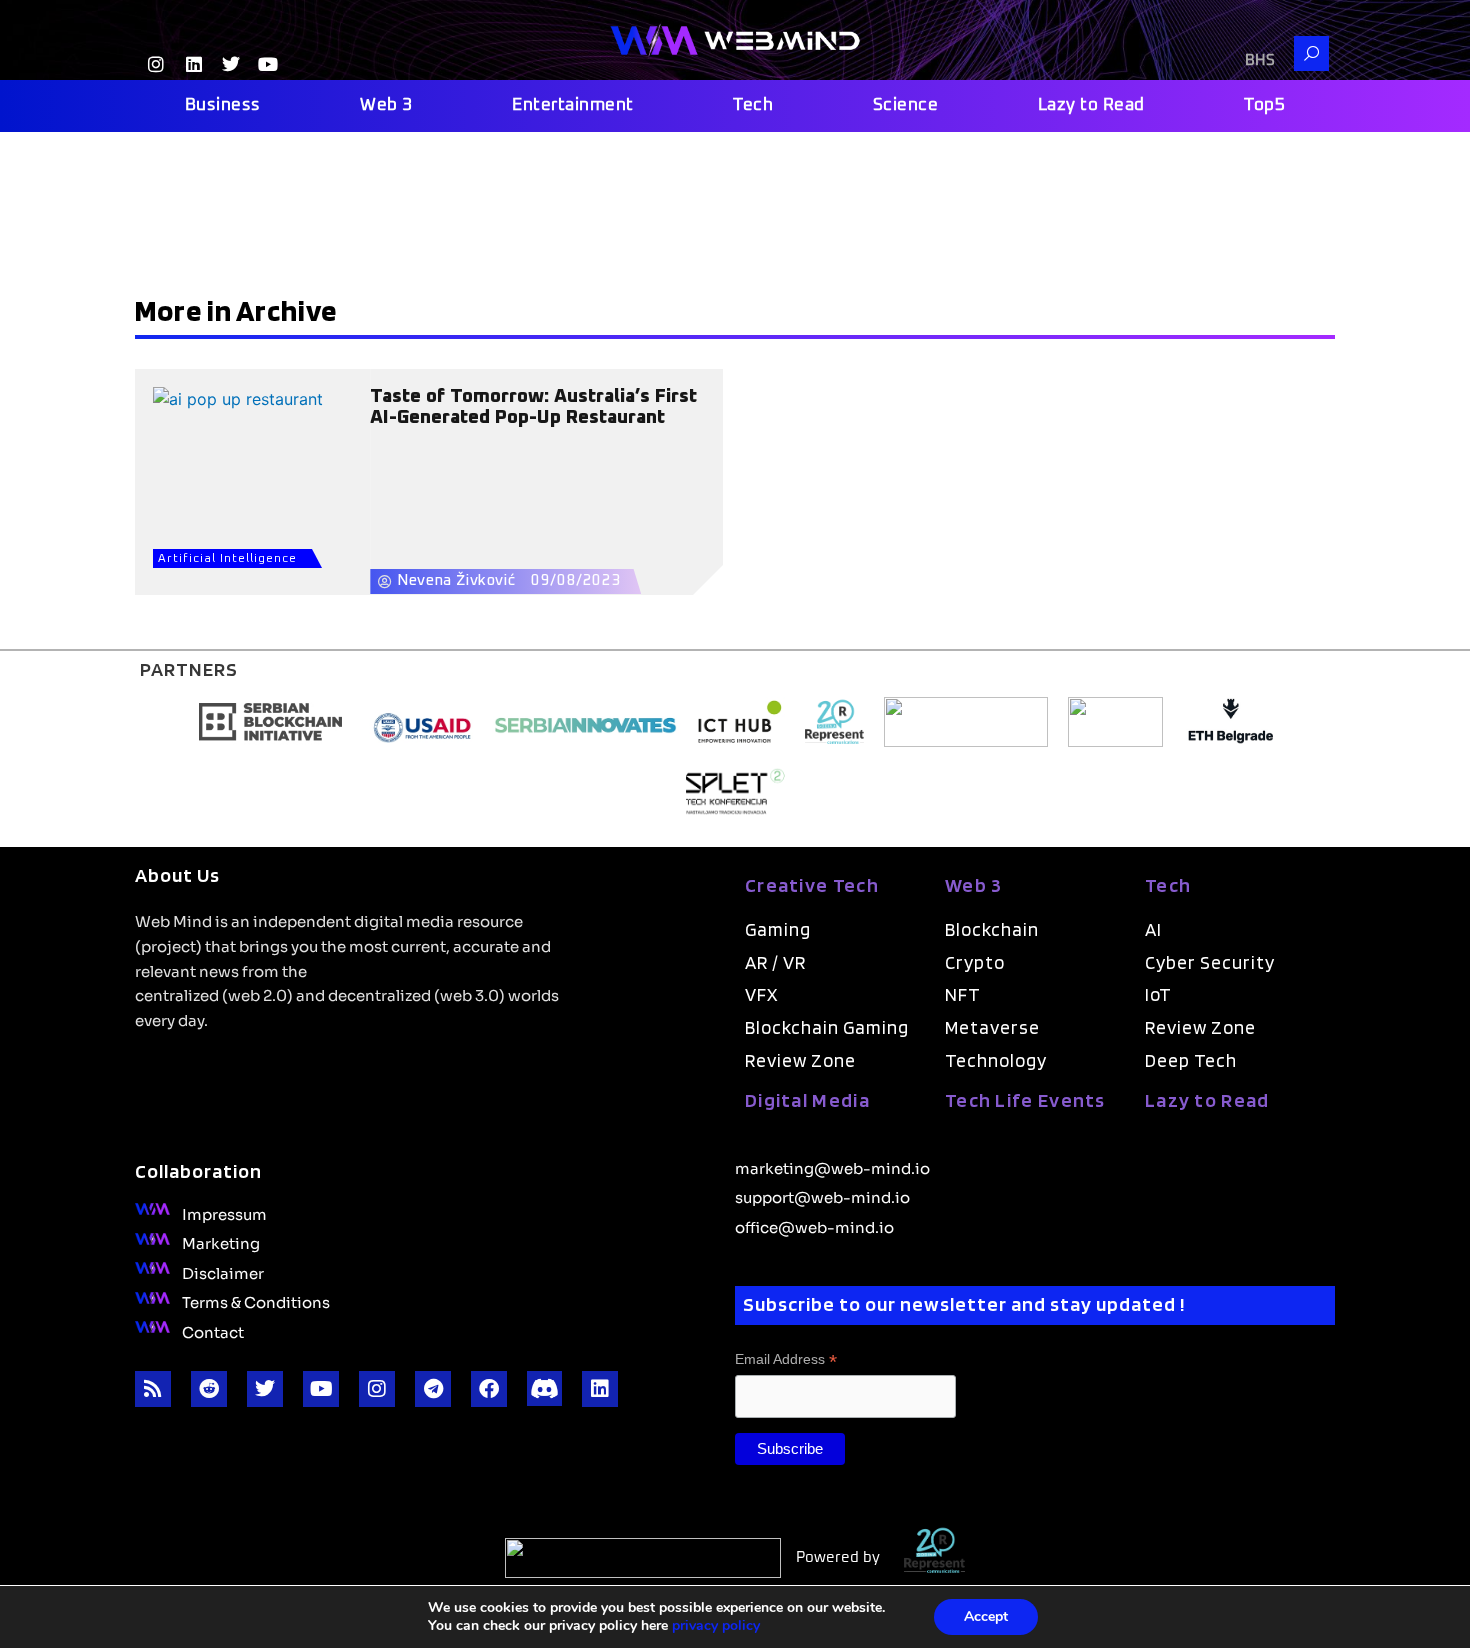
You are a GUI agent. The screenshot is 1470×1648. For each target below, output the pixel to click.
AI (1153, 929)
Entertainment (573, 105)
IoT (1158, 994)
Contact (213, 1331)
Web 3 (386, 105)
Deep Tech (1191, 1060)
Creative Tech (812, 885)
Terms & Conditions (256, 1301)
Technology (996, 1060)
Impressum (224, 1213)
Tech (753, 105)
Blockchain (992, 929)
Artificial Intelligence (227, 559)
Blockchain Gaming (827, 1027)
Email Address (786, 1359)
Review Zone (800, 1060)
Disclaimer (223, 1272)
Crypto (975, 962)
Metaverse (992, 1027)
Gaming (778, 929)
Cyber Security (1210, 962)
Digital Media (807, 1100)
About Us (177, 875)
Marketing (221, 1242)
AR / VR (775, 962)
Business (223, 105)
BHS (1260, 60)
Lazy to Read (1091, 105)
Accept (986, 1616)
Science (906, 105)
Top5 (1264, 105)
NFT (963, 994)
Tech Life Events (1025, 1100)
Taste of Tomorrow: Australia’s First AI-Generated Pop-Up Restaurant (533, 407)
